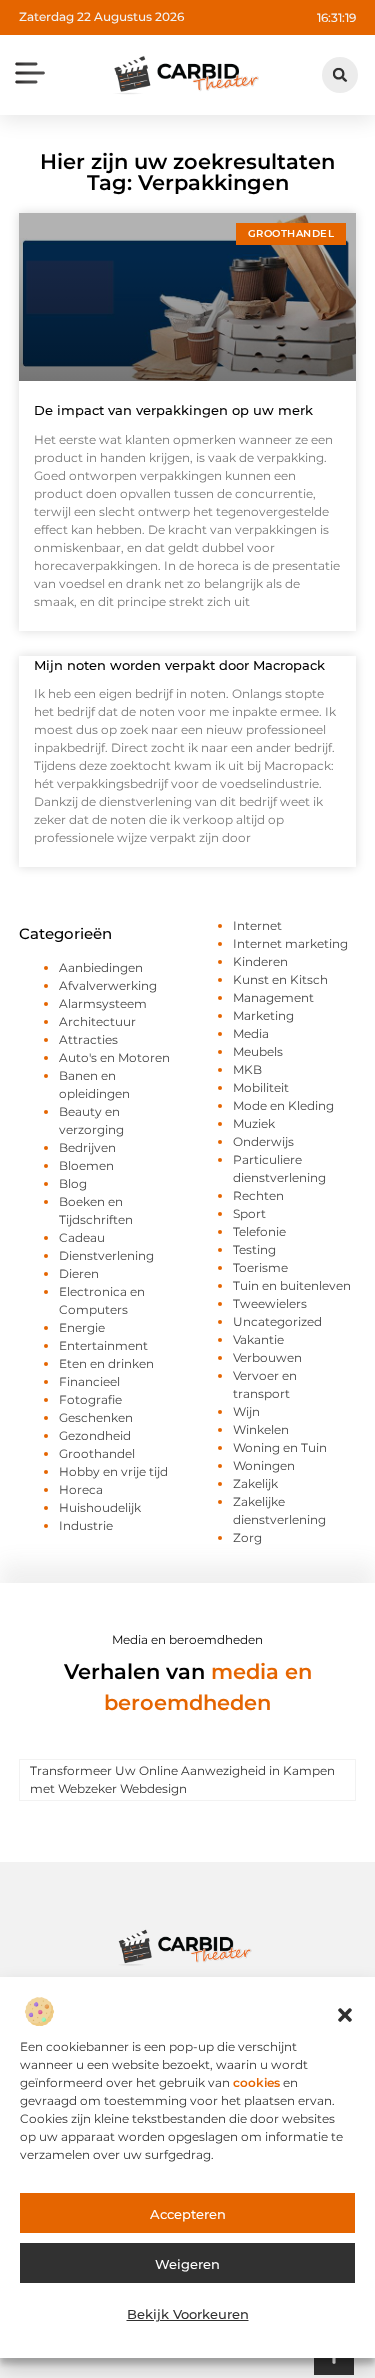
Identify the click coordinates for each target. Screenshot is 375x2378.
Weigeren (187, 2264)
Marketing (263, 1015)
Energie (82, 1327)
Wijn (246, 1411)
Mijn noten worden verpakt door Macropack (179, 665)
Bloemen (86, 1165)
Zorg (247, 1537)
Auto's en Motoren (114, 1057)
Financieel (89, 1381)
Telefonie (259, 1231)
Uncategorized (277, 1321)
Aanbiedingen (101, 967)
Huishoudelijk (100, 1507)
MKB (247, 1069)
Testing (254, 1249)
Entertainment (103, 1345)
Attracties (88, 1039)
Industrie (86, 1525)
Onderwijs (263, 1141)
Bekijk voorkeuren (188, 2314)
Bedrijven (87, 1147)
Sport (249, 1213)
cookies (256, 2082)
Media (251, 1033)
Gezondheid (95, 1435)
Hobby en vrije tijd (113, 1471)
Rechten (258, 1195)
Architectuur (97, 1021)
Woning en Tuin (280, 1447)
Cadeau (82, 1237)
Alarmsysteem (103, 1003)
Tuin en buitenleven (292, 1285)
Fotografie (90, 1399)
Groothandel (97, 1453)
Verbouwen (267, 1357)
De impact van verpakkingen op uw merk (173, 410)
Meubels (258, 1051)
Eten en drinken (106, 1363)
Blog (73, 1183)
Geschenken (96, 1417)
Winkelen (261, 1429)
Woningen (264, 1465)
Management (273, 997)
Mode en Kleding (283, 1105)
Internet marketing (290, 943)
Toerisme (260, 1267)
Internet (257, 925)
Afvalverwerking (108, 985)
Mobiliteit (261, 1087)
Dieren (79, 1273)
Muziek (254, 1123)
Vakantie (258, 1339)
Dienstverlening (106, 1255)
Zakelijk (255, 1483)
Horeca (81, 1489)
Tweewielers (270, 1303)
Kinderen (260, 961)
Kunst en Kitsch (280, 979)
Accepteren (188, 2214)
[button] (345, 2015)
